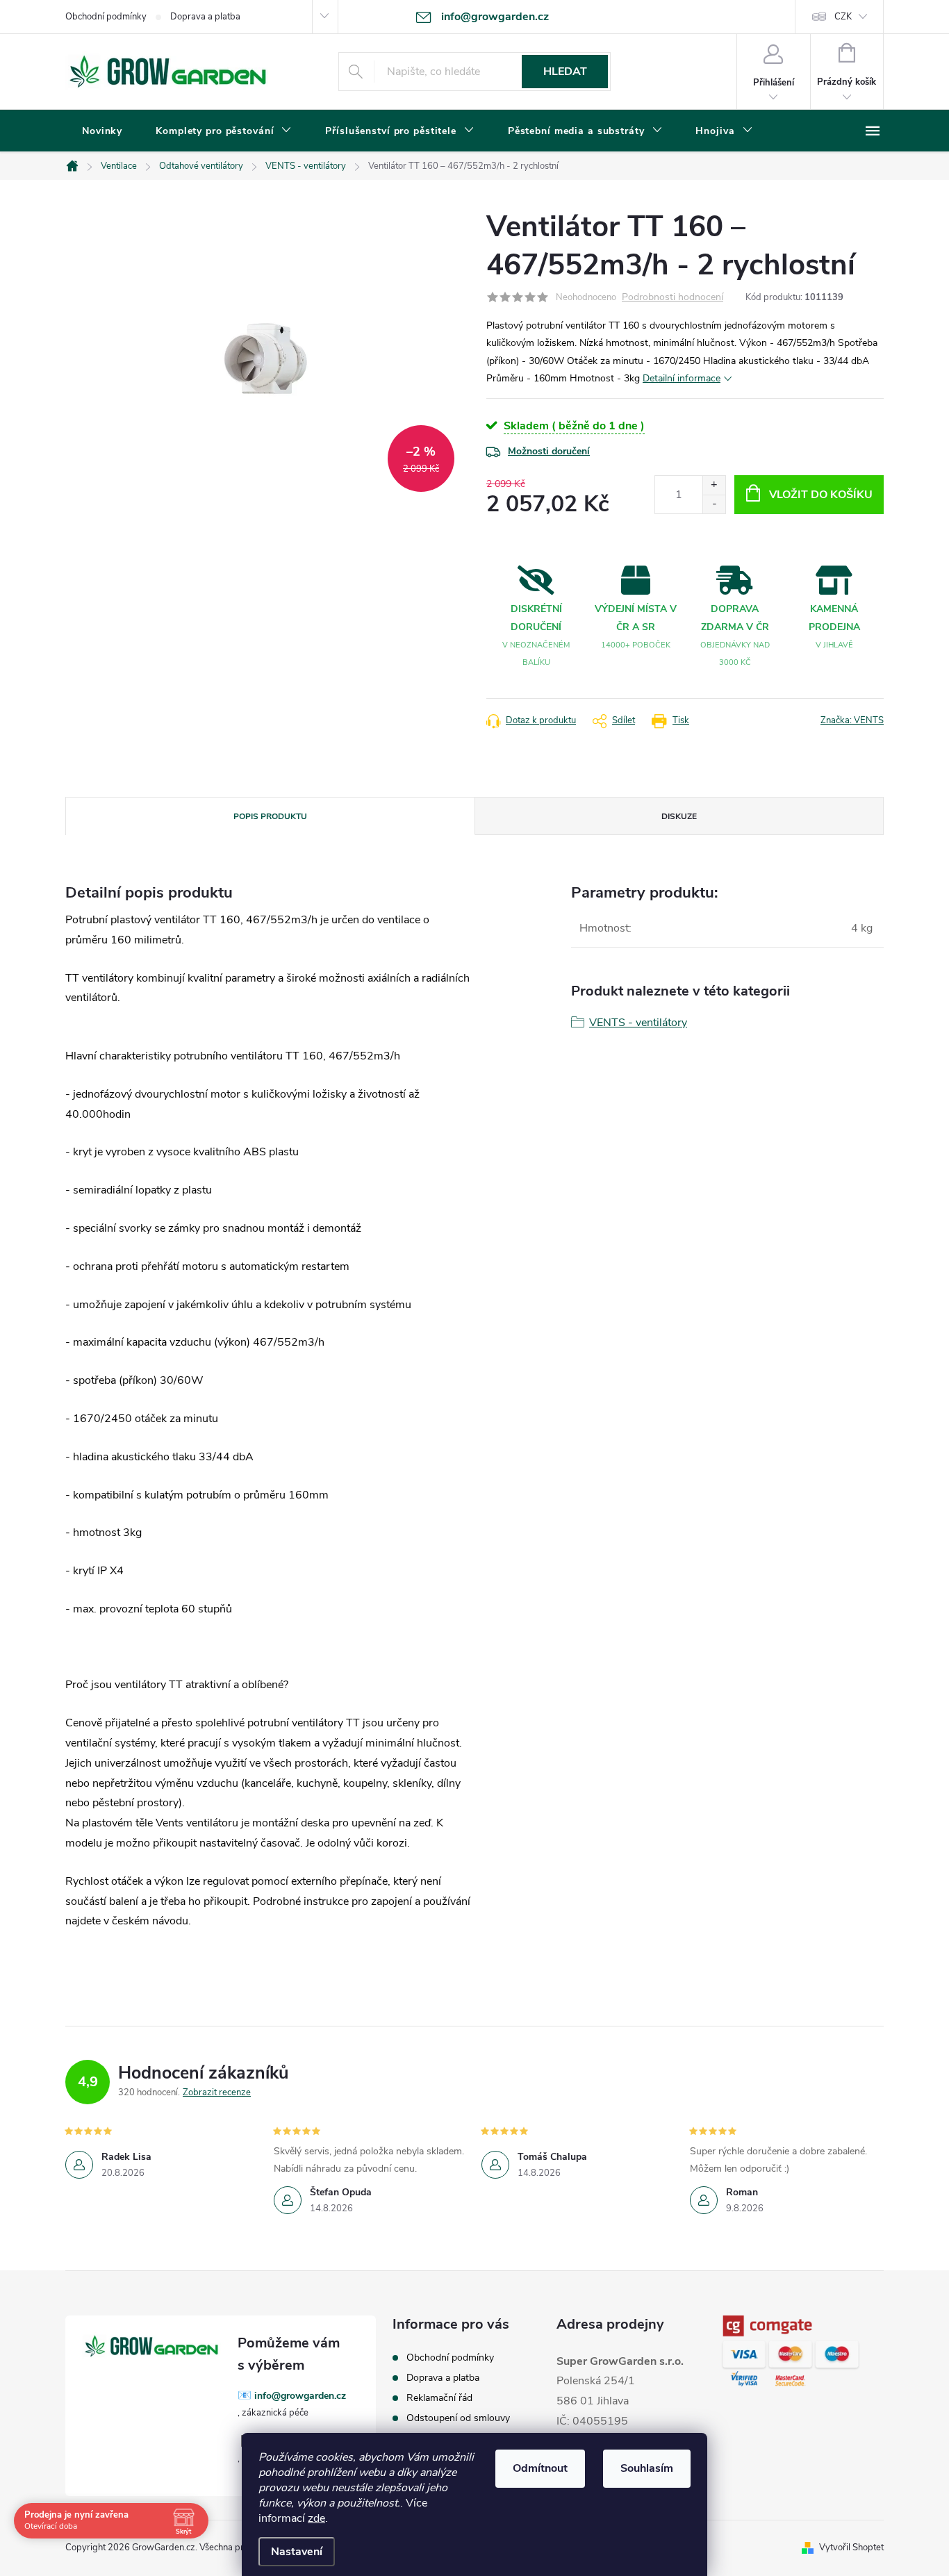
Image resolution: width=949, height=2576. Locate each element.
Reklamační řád (439, 2398)
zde (316, 2518)
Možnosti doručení (549, 451)
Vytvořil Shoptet (851, 2548)
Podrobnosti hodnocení (672, 298)
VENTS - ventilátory (638, 1023)
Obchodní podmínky (106, 17)
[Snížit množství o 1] (714, 504)
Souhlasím (647, 2468)
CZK (843, 17)
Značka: (852, 720)
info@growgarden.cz (300, 2396)
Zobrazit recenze (217, 2092)
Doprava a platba (205, 17)
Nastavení (297, 2552)
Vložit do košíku (821, 495)
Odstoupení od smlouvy (458, 2418)
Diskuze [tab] (679, 816)
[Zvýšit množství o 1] (714, 485)
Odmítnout (540, 2468)
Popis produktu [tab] (270, 816)
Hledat (565, 72)
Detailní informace (682, 378)
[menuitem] (102, 131)
